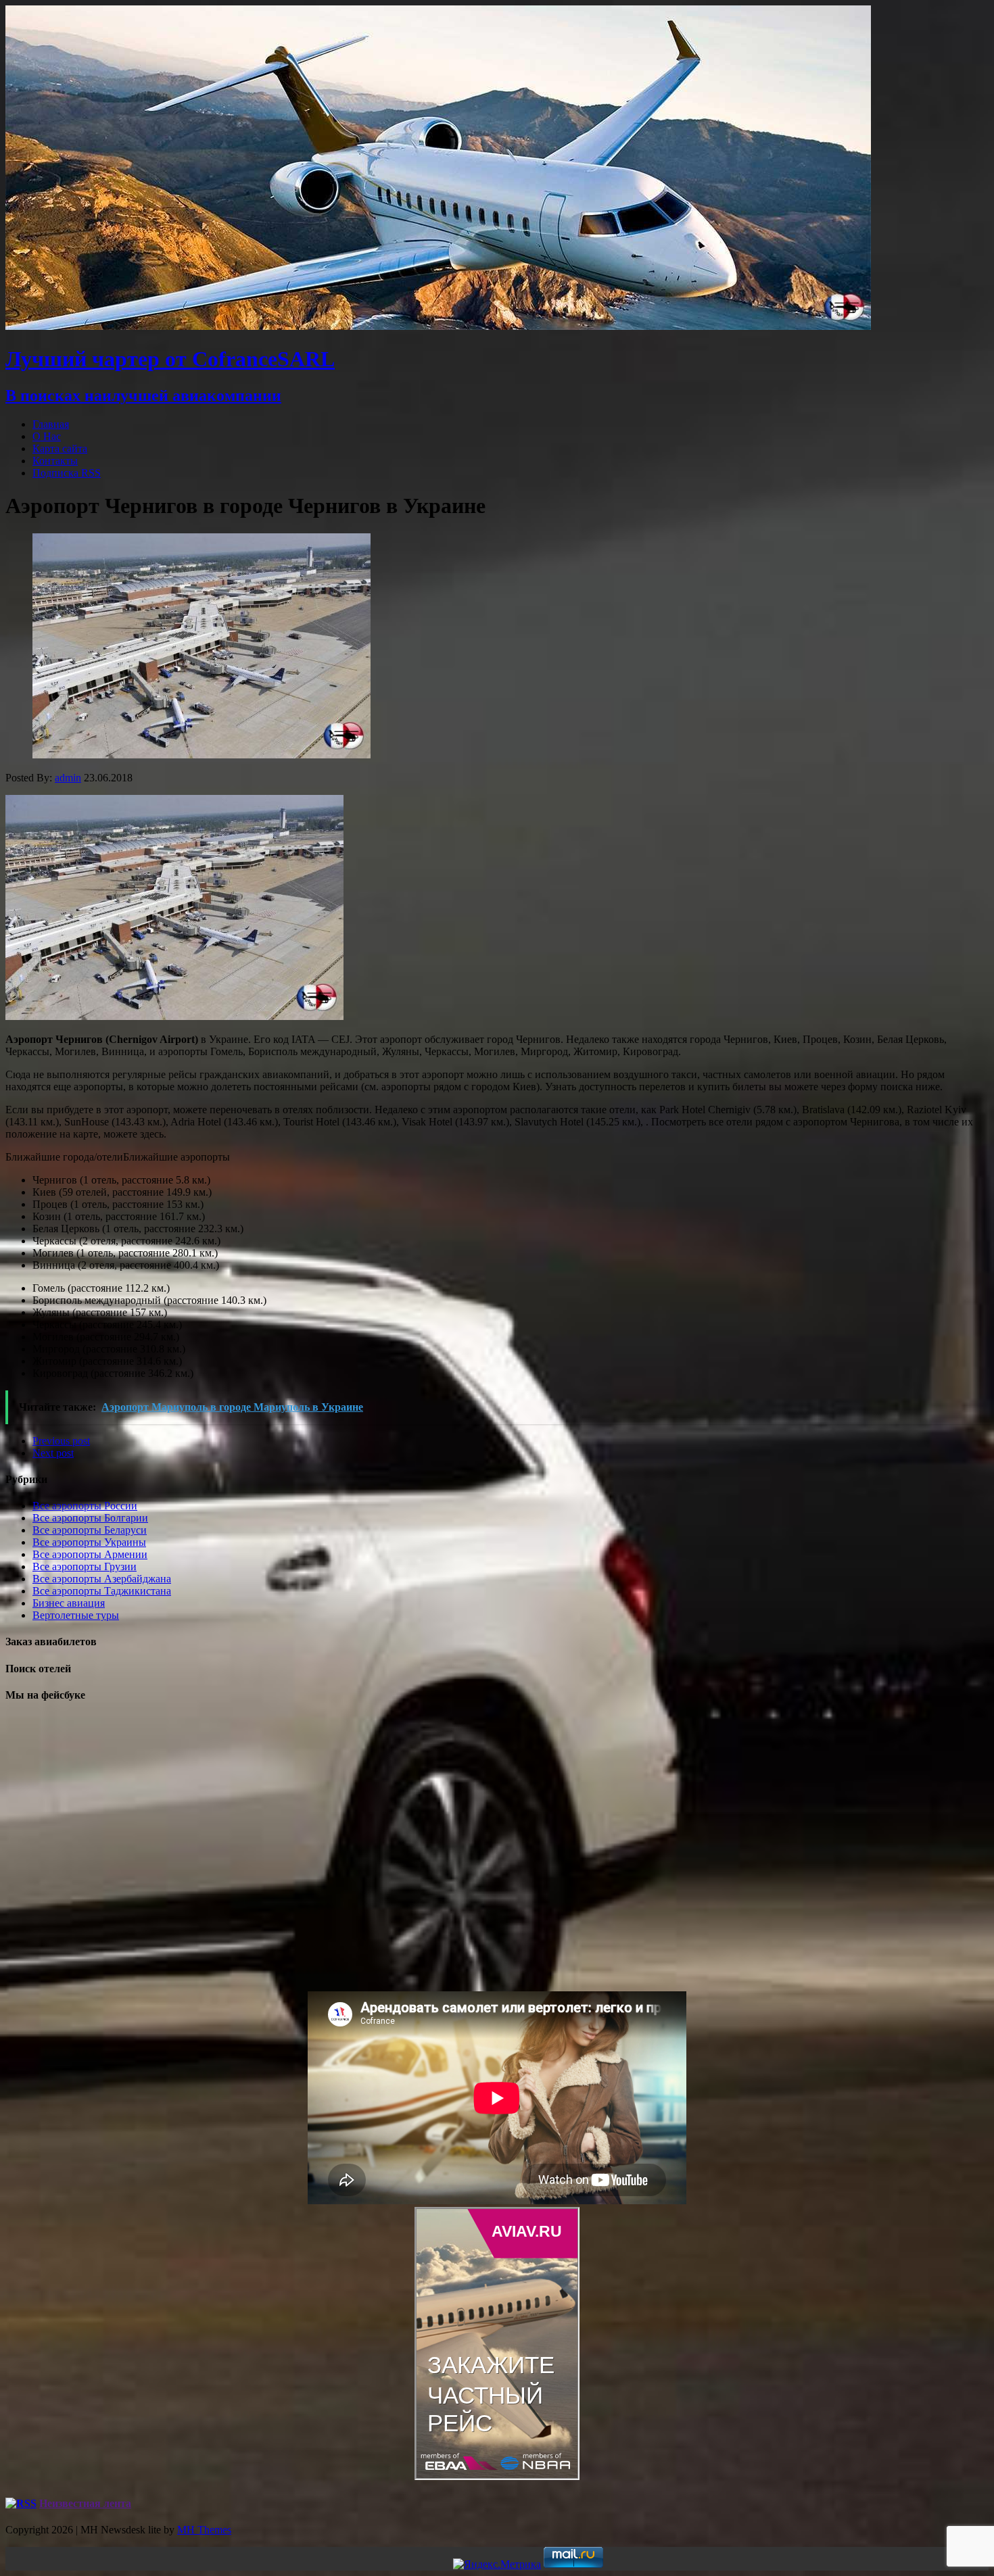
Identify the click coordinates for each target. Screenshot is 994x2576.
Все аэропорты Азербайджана (102, 1579)
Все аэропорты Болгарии (90, 1518)
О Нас (47, 436)
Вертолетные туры (76, 1615)
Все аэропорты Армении (90, 1554)
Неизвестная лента (85, 2503)
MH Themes (204, 2530)
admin (68, 778)
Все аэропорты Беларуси (90, 1530)
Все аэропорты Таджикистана (102, 1591)
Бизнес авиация (69, 1603)
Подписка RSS (67, 473)
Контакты (55, 461)
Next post (53, 1453)
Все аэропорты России (85, 1506)
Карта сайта (60, 448)
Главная (51, 424)
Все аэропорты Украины (89, 1542)
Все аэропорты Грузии (85, 1566)
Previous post (61, 1441)
